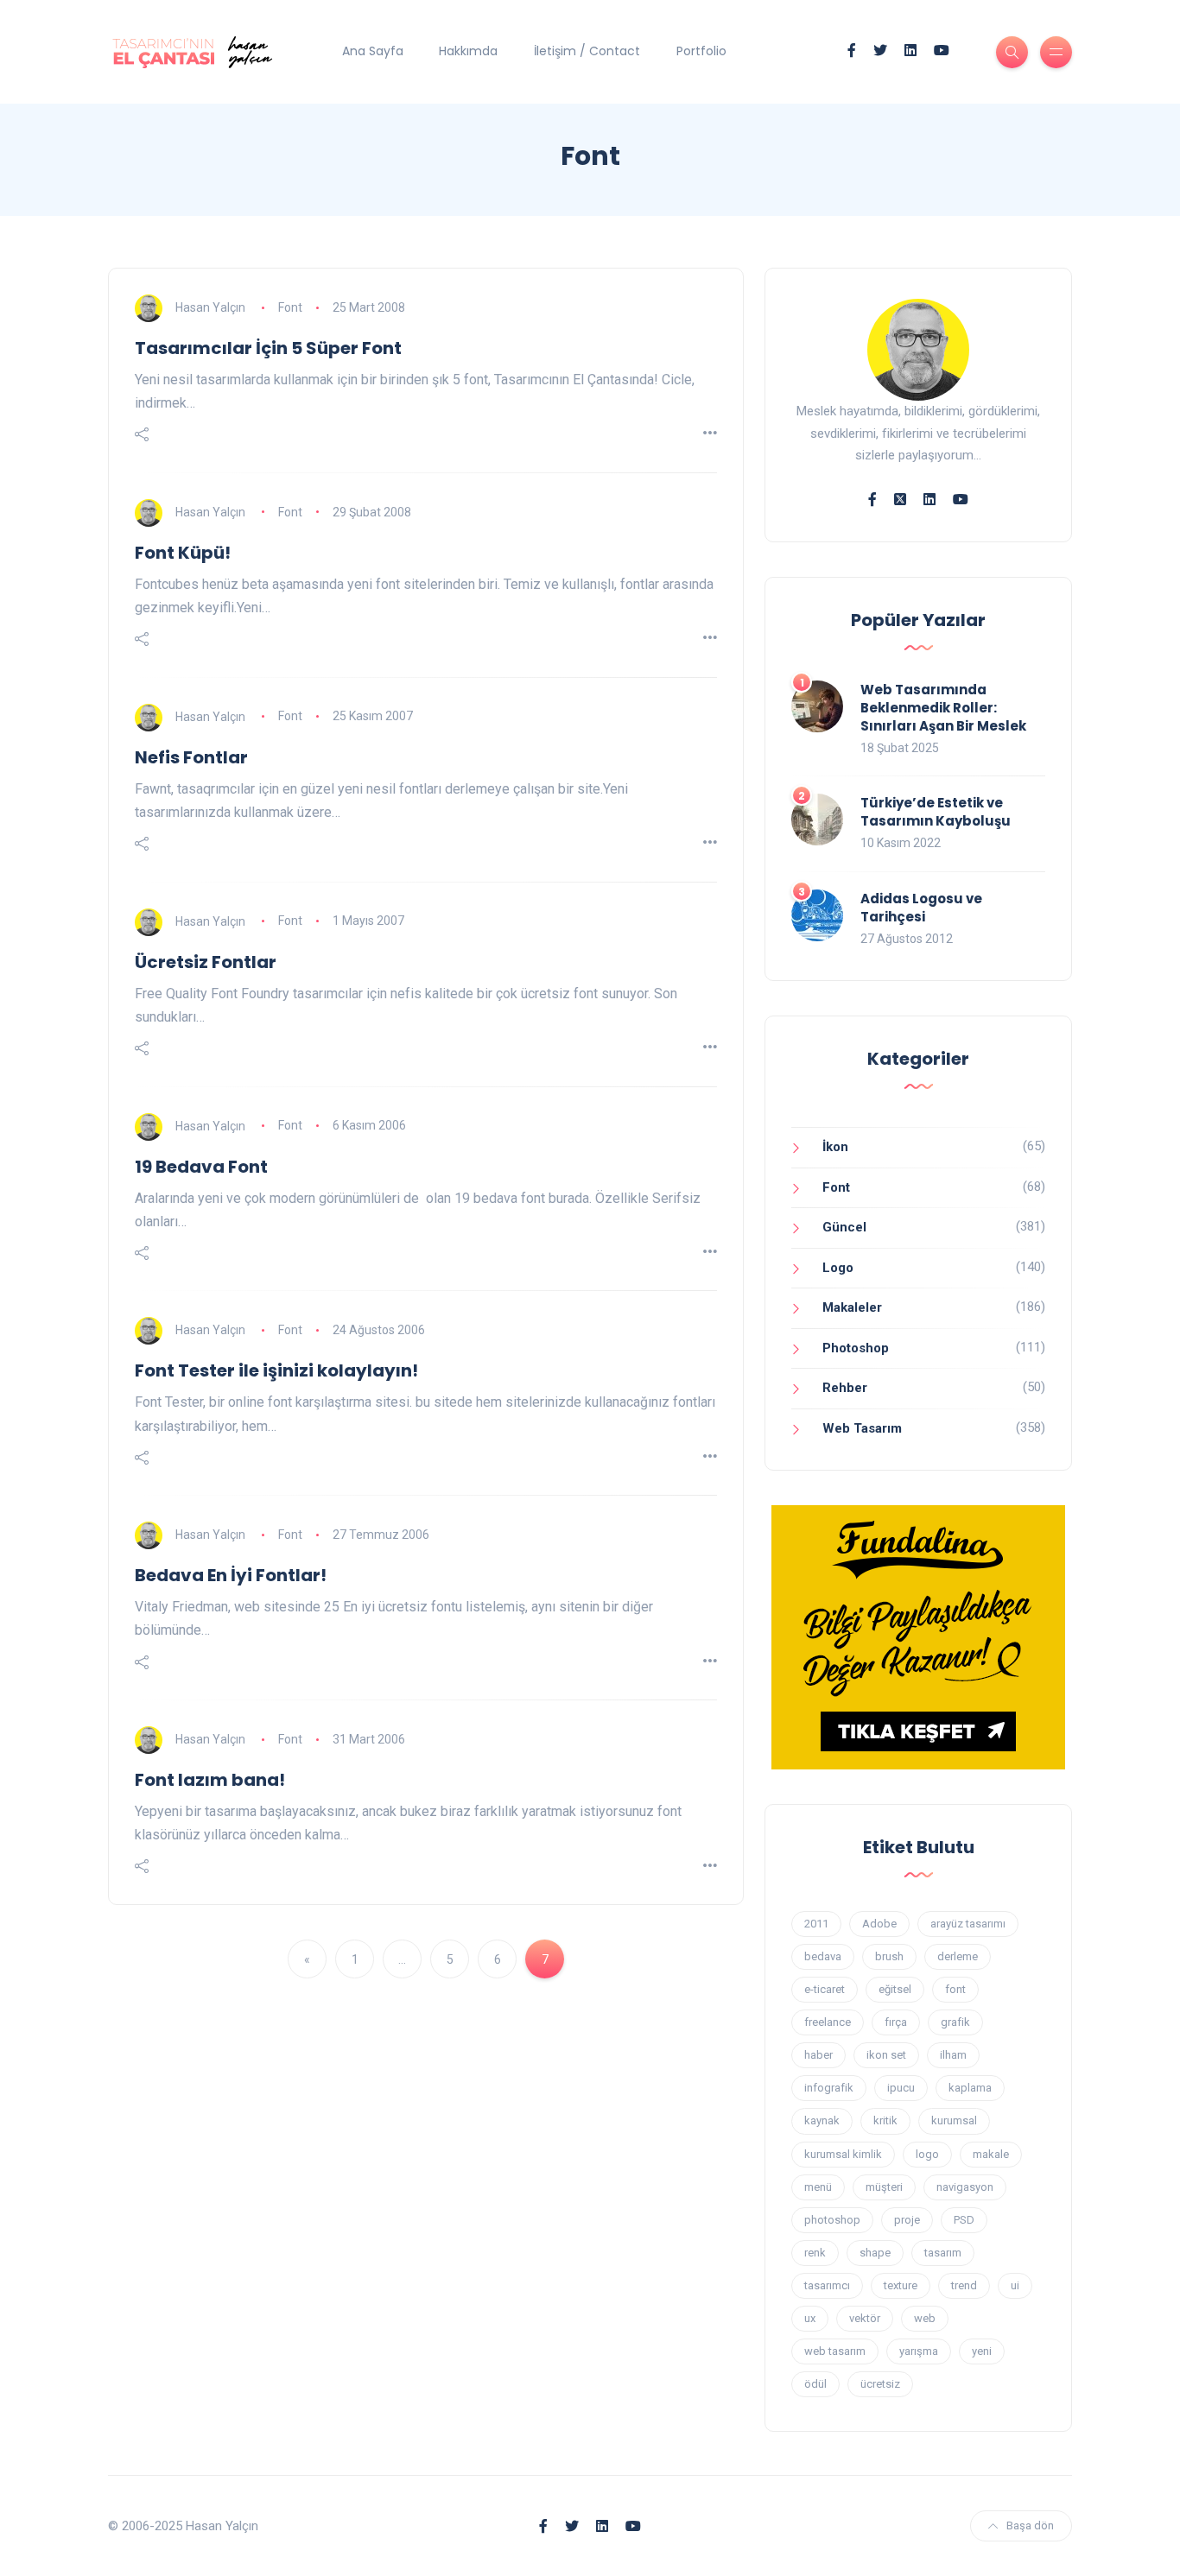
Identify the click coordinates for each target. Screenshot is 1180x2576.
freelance (828, 2022)
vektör (865, 2318)
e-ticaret (825, 1989)
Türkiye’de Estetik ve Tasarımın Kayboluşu (936, 812)
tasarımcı (827, 2285)
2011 (816, 1924)
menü (818, 2187)
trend (964, 2285)
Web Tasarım (862, 1428)
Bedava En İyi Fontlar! (231, 1575)
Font (290, 307)
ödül (815, 2384)
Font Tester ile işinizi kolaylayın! (276, 1370)
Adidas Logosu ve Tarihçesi (921, 908)
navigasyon (965, 2187)
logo (927, 2154)
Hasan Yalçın (210, 307)
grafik (955, 2022)
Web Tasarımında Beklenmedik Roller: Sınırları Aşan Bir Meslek (943, 708)
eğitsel (895, 1989)
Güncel (844, 1227)
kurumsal (954, 2120)
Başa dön (1030, 2525)
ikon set (886, 2055)
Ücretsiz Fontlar (206, 962)
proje (907, 2220)
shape (875, 2253)
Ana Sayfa (373, 51)
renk (815, 2253)
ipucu (901, 2088)
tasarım (943, 2253)
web (925, 2318)
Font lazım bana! (210, 1780)
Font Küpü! (183, 553)
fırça (896, 2022)
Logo (838, 1268)
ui (1015, 2285)
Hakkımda (468, 51)
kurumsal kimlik (843, 2154)
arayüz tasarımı (968, 1924)
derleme (958, 1956)
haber (818, 2055)
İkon (835, 1147)
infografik (829, 2088)
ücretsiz (880, 2384)
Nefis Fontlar (191, 757)
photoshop (832, 2220)
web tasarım (835, 2351)
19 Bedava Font (201, 1167)
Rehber (845, 1388)
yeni (982, 2351)
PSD (964, 2220)
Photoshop (856, 1348)
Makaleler (852, 1307)
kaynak (822, 2120)
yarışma (919, 2351)
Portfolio (701, 51)
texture (901, 2285)
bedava (823, 1956)
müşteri (884, 2187)
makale (991, 2154)
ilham (953, 2055)
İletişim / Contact (587, 51)
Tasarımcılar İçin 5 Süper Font (268, 348)
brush (889, 1956)
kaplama (970, 2088)
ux (810, 2318)
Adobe (879, 1924)
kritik (885, 2120)
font (955, 1989)
